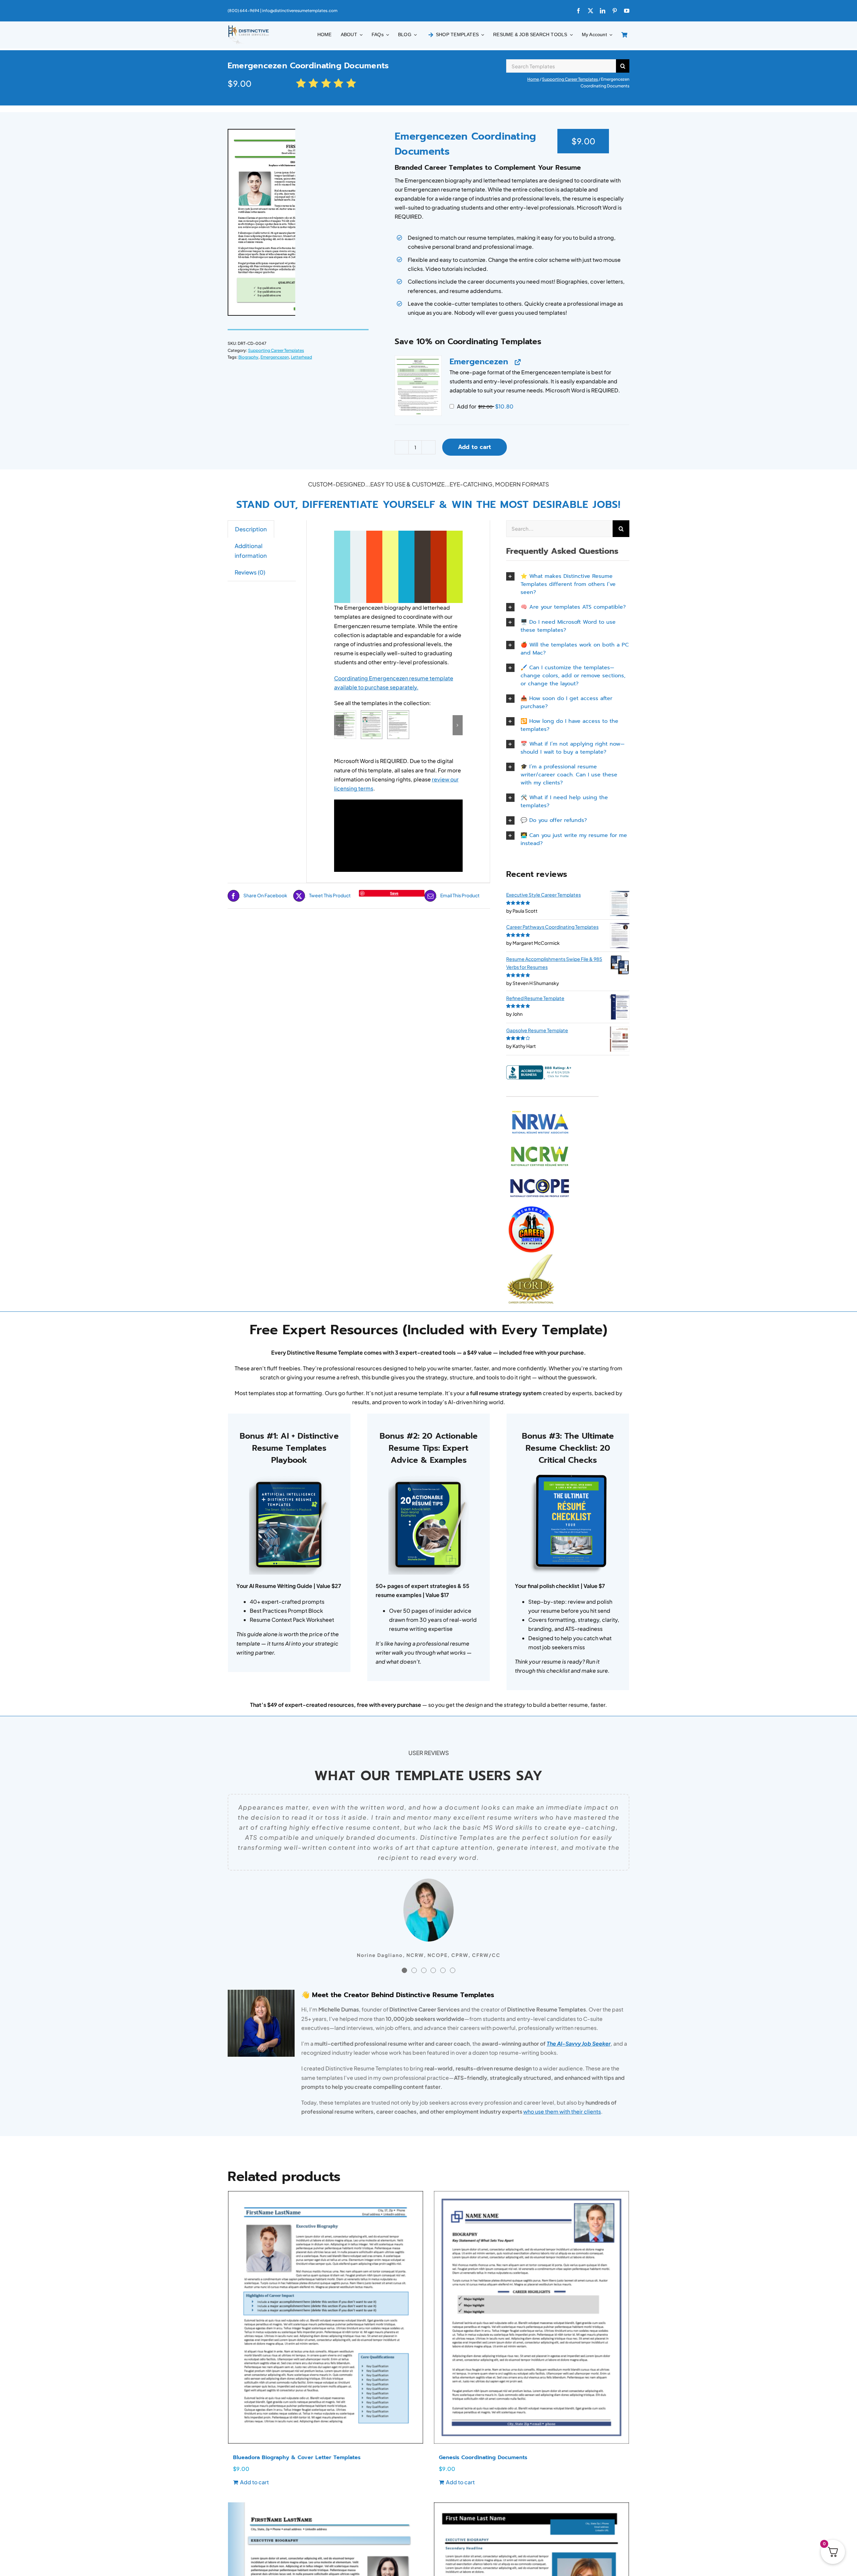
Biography (248, 357)
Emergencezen (275, 357)
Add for (485, 406)
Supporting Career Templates (570, 79)
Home (533, 79)
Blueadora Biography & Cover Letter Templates (297, 2457)
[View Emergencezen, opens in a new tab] (517, 362)
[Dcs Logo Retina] (248, 27)
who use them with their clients (562, 2111)
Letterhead (301, 357)
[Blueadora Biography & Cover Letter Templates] (326, 2317)
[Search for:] (561, 65)
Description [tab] (251, 529)
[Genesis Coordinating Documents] (531, 2317)
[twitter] (591, 11)
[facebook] (578, 11)
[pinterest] (615, 11)
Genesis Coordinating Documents (483, 2457)
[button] (418, 386)
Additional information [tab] (251, 551)
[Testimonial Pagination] (404, 1970)
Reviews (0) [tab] (250, 572)
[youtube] (627, 11)
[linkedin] (603, 11)
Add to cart (475, 447)
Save (394, 893)
